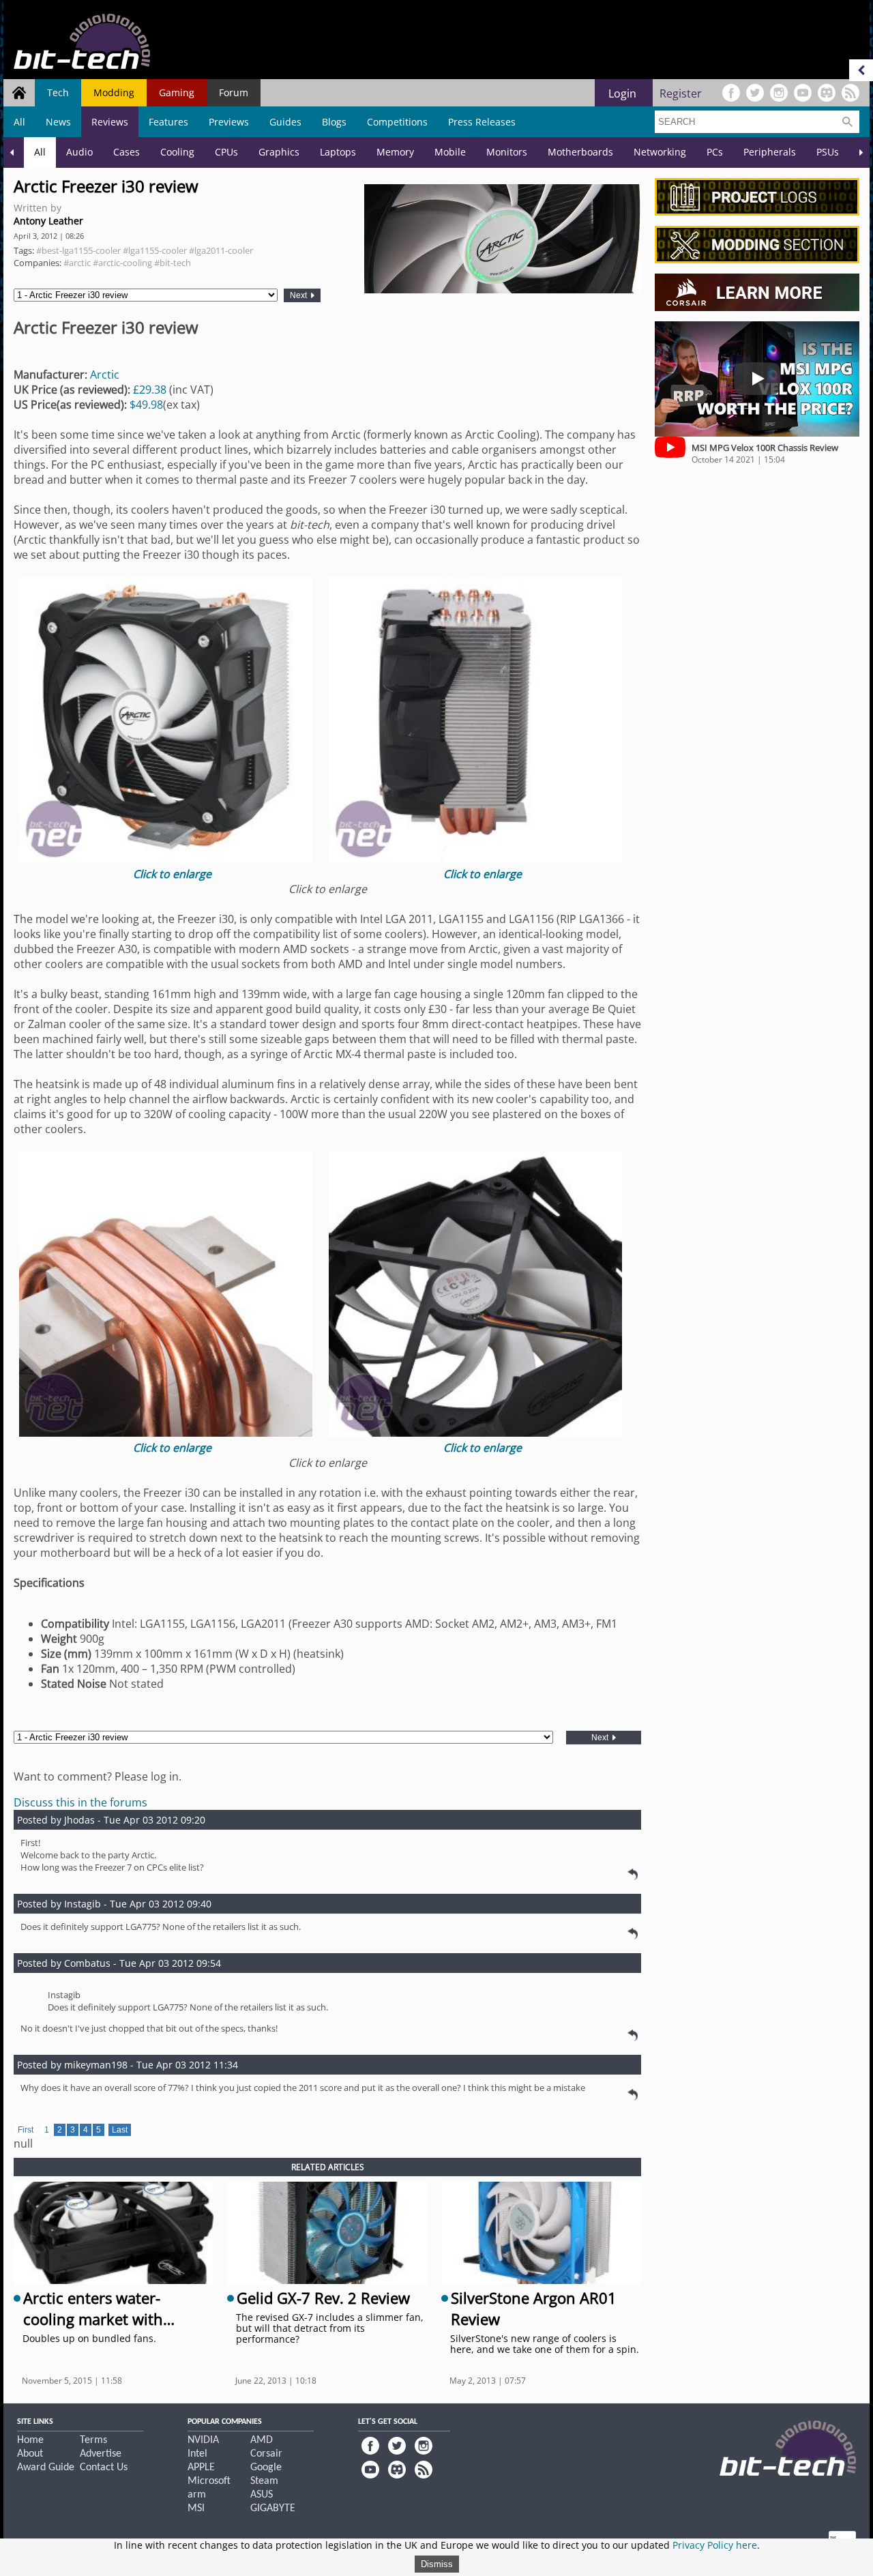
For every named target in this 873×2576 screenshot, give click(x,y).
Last (120, 2130)
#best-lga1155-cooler (78, 250)
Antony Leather (48, 221)
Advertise (101, 2454)
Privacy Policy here (715, 2545)
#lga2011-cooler (221, 250)
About (30, 2454)
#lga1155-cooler (155, 250)
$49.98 (146, 405)
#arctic (77, 263)
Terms (93, 2440)
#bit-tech (173, 263)
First (26, 2130)
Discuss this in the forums (80, 1802)
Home (30, 2440)
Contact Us (104, 2468)
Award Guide (46, 2468)
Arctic (105, 375)
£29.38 (151, 390)
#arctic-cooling (122, 263)
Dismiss (437, 2564)
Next (299, 295)
